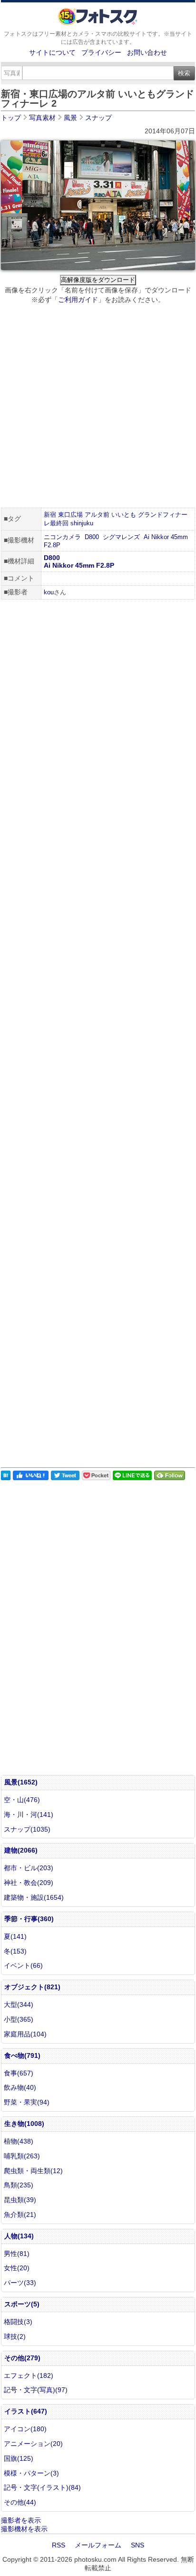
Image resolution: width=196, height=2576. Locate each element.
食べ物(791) (22, 2055)
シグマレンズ (121, 537)
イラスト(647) (26, 2411)
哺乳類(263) (22, 2156)
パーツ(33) (20, 2283)
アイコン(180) (25, 2429)
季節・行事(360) (29, 1919)
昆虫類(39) (20, 2200)
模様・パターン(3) (31, 2473)
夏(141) (15, 1936)
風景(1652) (21, 1782)
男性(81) (17, 2254)
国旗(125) (19, 2458)
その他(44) (20, 2502)
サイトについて (52, 52)
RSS (59, 2545)
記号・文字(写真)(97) (36, 2390)
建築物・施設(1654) (34, 1897)
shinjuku (82, 523)
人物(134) (19, 2236)
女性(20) (17, 2268)
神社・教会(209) (29, 1883)
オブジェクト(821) (32, 1987)
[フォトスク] (98, 23)
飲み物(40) (20, 2087)
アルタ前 (97, 515)
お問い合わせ (147, 52)
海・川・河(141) (29, 1814)
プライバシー (101, 52)
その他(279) (22, 2358)
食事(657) (19, 2073)
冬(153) (15, 1951)
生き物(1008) (24, 2124)
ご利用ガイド (78, 300)
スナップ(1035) (27, 1829)
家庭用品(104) (25, 2034)
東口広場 (70, 515)
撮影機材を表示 (24, 2529)
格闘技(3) (18, 2322)
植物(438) (19, 2141)
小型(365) (19, 2019)
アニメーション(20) (33, 2444)
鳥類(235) (19, 2185)
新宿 (50, 515)
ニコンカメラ (62, 537)
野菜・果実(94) (27, 2102)
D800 (92, 537)
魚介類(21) (20, 2215)
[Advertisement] (98, 407)
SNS (137, 2545)
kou (49, 592)
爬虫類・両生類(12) (33, 2171)
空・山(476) (22, 1800)
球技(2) (15, 2336)
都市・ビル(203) (29, 1868)
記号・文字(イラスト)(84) (42, 2487)
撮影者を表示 (21, 2520)
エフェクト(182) (29, 2376)
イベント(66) (23, 1965)
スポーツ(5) (22, 2304)
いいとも (124, 515)
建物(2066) (21, 1850)
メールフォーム (98, 2545)
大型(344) (19, 2005)
